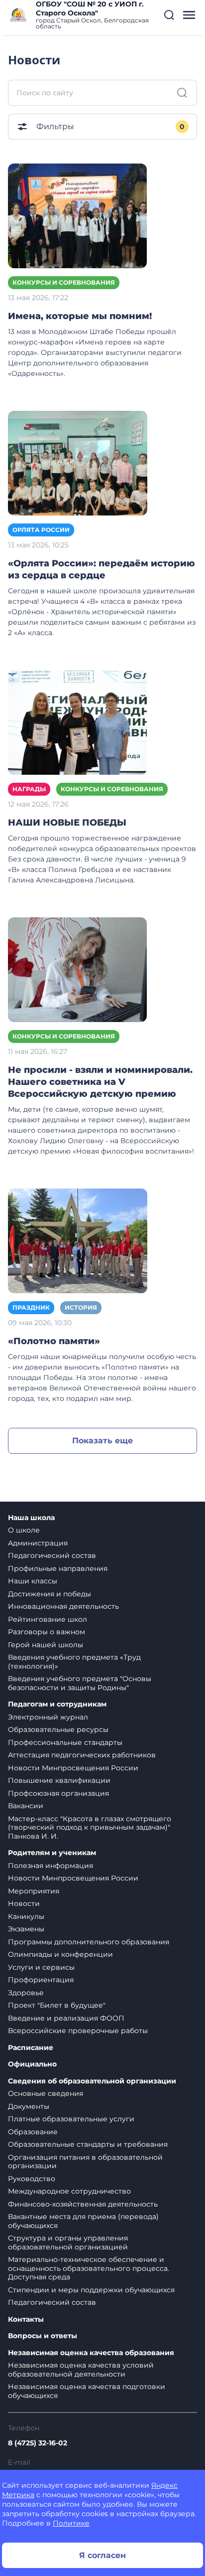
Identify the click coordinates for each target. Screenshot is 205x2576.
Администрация (38, 1543)
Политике (71, 2523)
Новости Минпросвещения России (73, 1768)
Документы (29, 2106)
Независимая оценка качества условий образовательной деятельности (81, 2370)
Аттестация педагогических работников (82, 1755)
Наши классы (33, 1581)
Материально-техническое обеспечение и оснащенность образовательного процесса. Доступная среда (89, 2268)
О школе (24, 1530)
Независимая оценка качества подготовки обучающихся (87, 2391)
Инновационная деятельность (63, 1606)
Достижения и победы (50, 1594)
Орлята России (41, 530)
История (81, 1307)
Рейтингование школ (48, 1619)
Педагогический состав (52, 1555)
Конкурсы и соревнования (64, 282)
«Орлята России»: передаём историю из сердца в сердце (102, 569)
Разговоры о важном (47, 1632)
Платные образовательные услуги (71, 2119)
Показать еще (102, 1441)
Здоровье (26, 1993)
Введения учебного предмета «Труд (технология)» (74, 1662)
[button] (169, 15)
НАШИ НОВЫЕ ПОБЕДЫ (67, 823)
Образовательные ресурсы (58, 1729)
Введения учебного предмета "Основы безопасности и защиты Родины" (80, 1683)
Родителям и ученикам (52, 1853)
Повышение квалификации (59, 1780)
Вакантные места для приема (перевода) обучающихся (83, 2221)
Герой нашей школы (46, 1645)
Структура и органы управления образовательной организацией (68, 2242)
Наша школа (31, 1518)
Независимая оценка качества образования (91, 2353)
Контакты (26, 2319)
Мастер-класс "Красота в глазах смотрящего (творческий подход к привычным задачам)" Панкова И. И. (90, 1827)
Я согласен (102, 2555)
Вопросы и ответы (43, 2336)
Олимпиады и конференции (60, 1954)
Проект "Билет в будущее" (57, 2005)
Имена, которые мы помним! (80, 316)
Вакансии (26, 1806)
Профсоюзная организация (58, 1793)
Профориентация (41, 1980)
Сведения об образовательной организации (92, 2081)
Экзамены (26, 1929)
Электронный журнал (48, 1717)
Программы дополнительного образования (89, 1942)
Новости (24, 1903)
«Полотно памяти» (54, 1341)
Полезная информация (51, 1866)
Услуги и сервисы (41, 1967)
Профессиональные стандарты (65, 1742)
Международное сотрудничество (69, 2191)
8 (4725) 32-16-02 (38, 2443)
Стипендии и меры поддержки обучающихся (91, 2290)
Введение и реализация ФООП (66, 2018)
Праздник (31, 1307)
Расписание (31, 2048)
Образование (33, 2132)
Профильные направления (58, 1568)
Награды (29, 789)
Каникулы (26, 1916)
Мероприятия (34, 1891)
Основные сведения (46, 2093)
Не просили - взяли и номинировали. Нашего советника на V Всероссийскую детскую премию (100, 1082)
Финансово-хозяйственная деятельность (83, 2204)
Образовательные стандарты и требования (88, 2144)
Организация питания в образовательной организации (85, 2162)
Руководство (32, 2179)
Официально (32, 2064)
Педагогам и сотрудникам (57, 1704)
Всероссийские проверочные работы (78, 2031)
